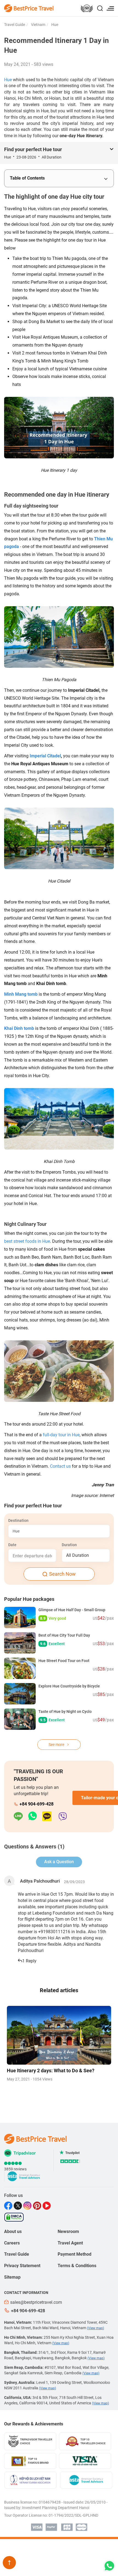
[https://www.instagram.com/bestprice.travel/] (28, 2206)
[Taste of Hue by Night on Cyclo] (20, 1719)
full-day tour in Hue (61, 1435)
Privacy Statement (22, 2266)
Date (12, 1545)
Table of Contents (27, 178)
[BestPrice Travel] (29, 8)
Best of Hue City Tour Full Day (64, 1635)
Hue (54, 25)
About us (13, 2231)
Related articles (59, 1990)
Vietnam (38, 25)
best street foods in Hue (27, 1241)
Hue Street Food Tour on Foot (64, 1661)
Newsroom (68, 2231)
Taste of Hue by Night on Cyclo (65, 1712)
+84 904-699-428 (36, 1804)
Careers (12, 2243)
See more (57, 1745)
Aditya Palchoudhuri (40, 1881)
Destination (18, 1520)
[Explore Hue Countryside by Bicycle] (20, 1694)
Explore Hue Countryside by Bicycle (69, 1686)
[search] (100, 9)
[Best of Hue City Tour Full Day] (20, 1643)
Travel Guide (15, 25)
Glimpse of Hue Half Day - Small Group (72, 1610)
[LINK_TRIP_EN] (87, 9)
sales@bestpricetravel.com (36, 2302)
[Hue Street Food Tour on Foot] (20, 1668)
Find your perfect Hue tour (33, 149)
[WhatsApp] (35, 1817)
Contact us (60, 1466)
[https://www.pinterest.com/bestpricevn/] (38, 2206)
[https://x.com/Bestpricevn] (19, 2206)
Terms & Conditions (77, 2266)
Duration (69, 1545)
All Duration (78, 1555)
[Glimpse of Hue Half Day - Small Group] (20, 1617)
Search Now (62, 1574)
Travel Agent (70, 2243)
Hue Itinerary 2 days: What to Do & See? (51, 2071)
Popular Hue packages (29, 1599)
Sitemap (12, 2277)
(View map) (95, 2328)
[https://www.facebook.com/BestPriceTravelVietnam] (9, 2206)
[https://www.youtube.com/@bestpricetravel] (47, 2206)
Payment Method (75, 2254)
